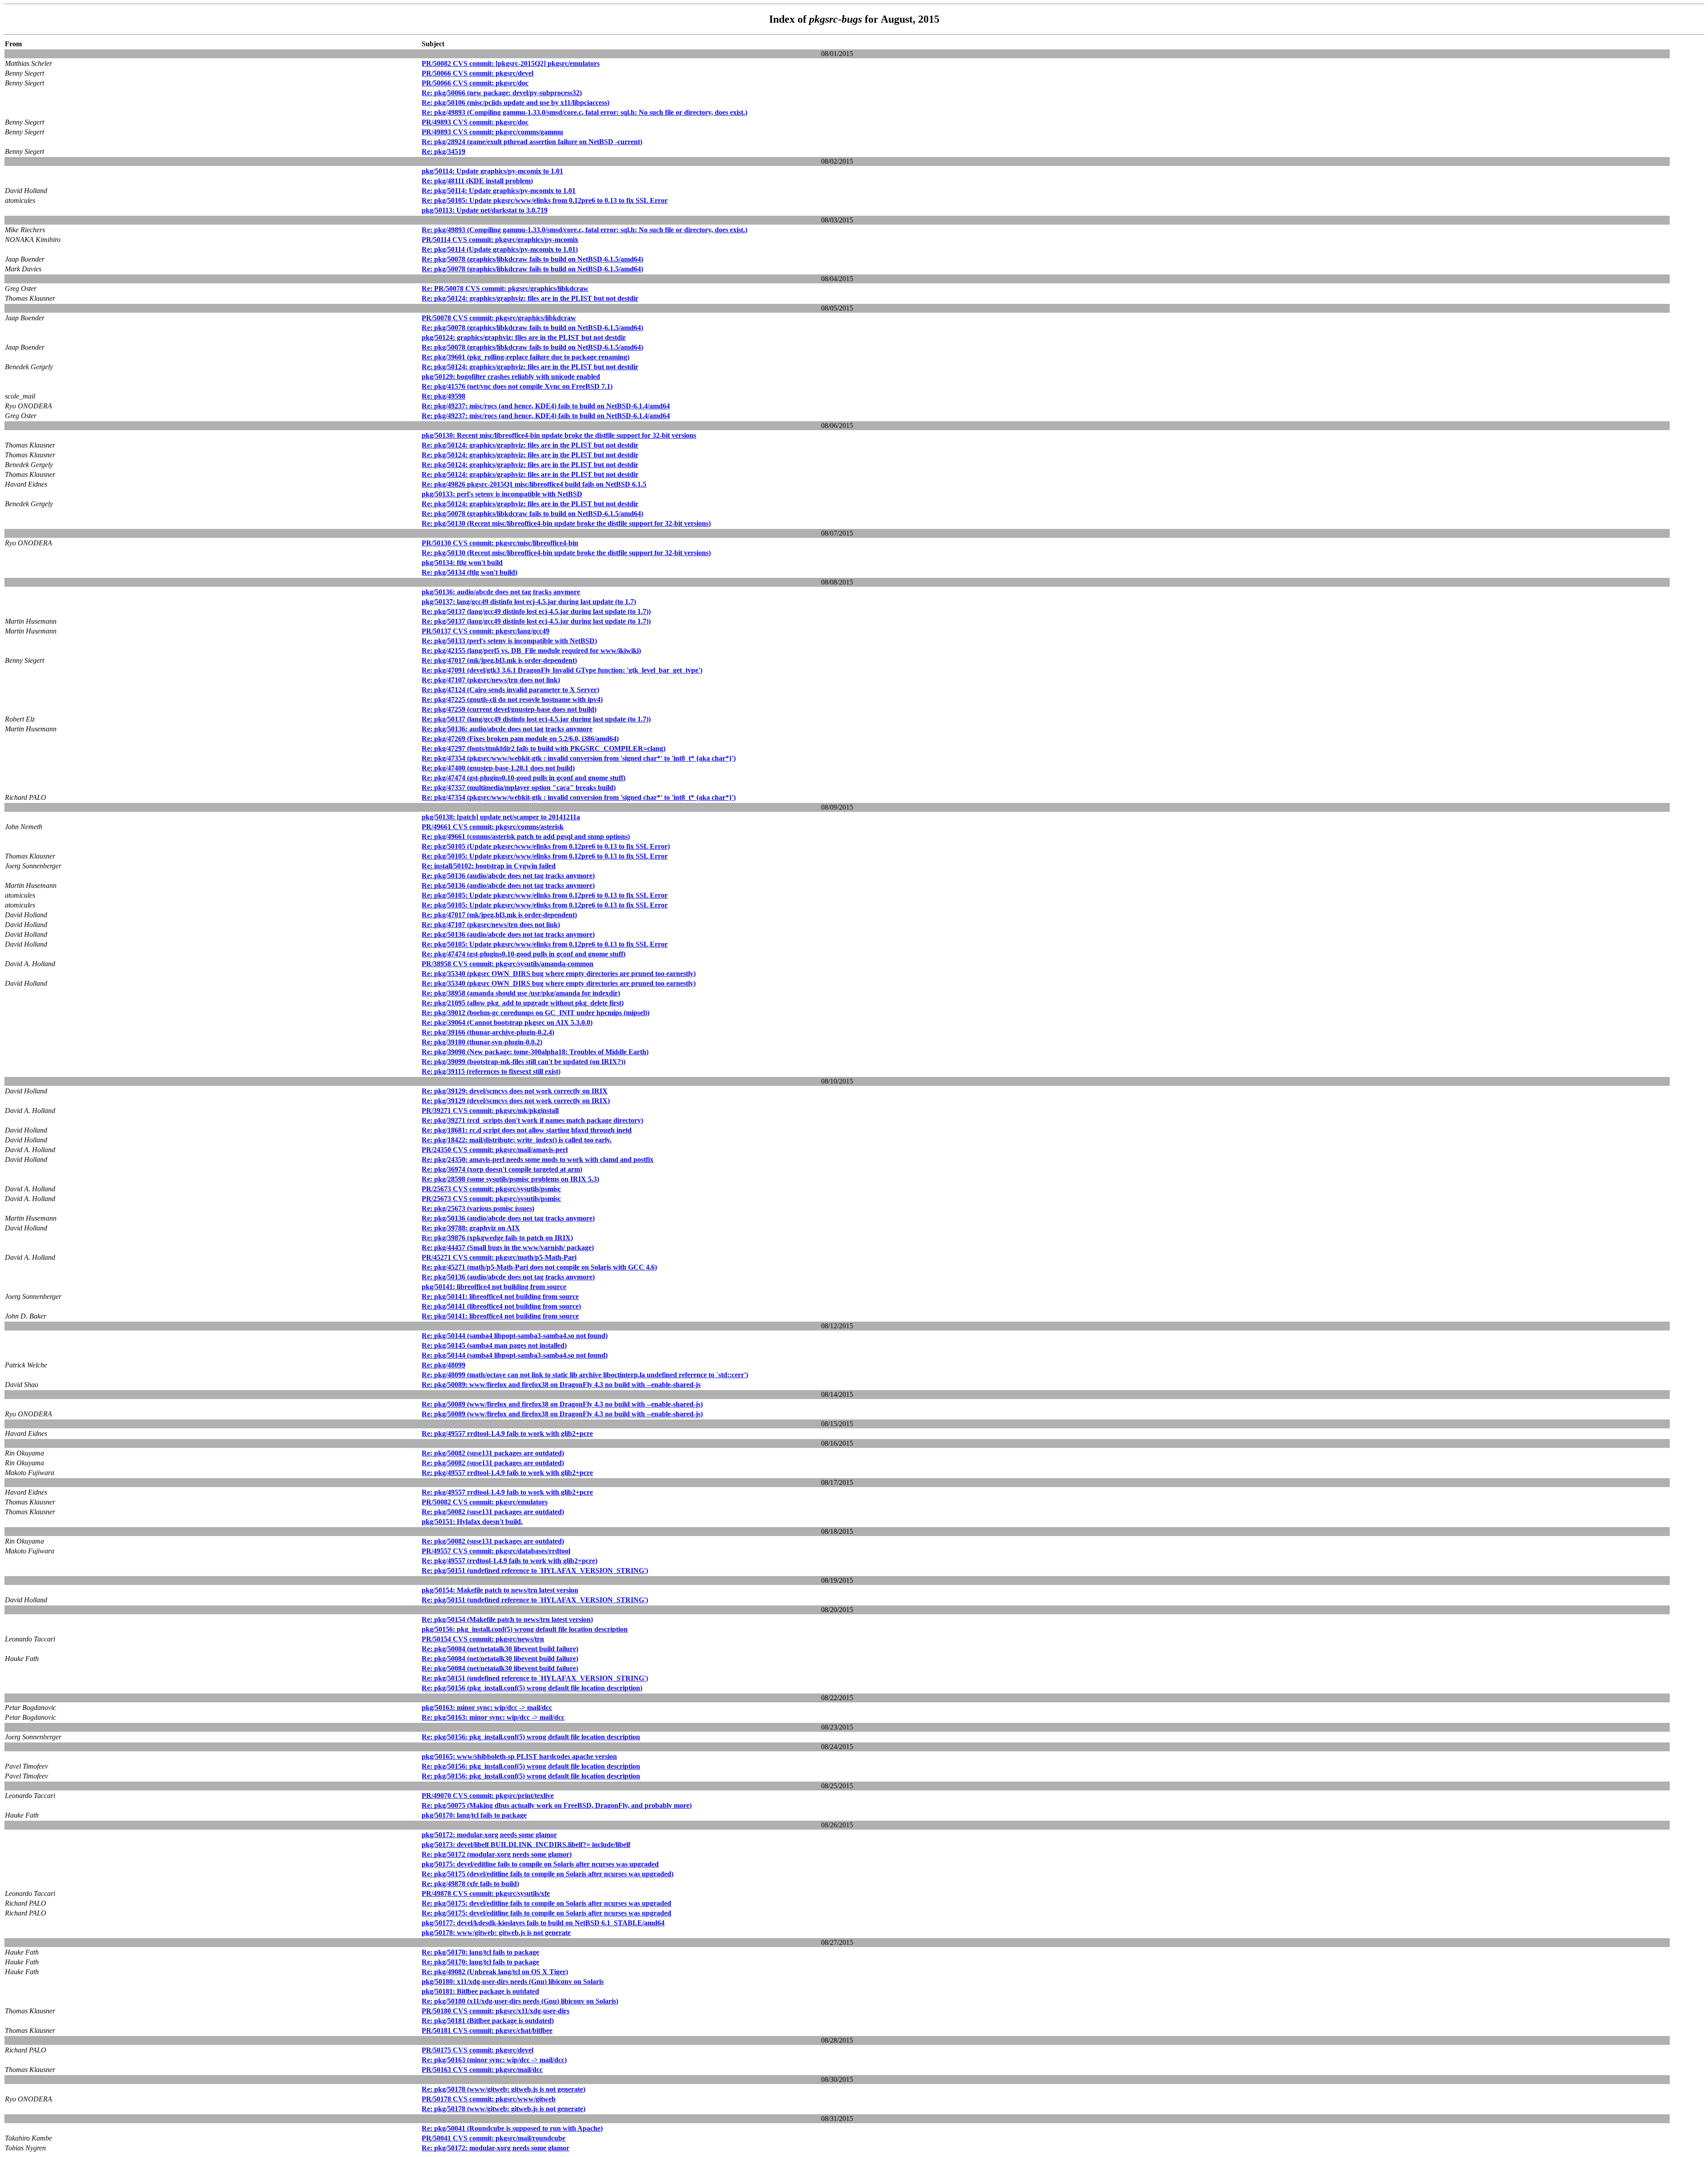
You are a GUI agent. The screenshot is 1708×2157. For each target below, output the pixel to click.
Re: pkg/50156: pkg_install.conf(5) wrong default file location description (531, 1737)
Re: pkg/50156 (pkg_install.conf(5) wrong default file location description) (532, 1688)
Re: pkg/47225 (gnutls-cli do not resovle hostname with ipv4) (512, 700)
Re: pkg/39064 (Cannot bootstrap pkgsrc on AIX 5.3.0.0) (507, 1022)
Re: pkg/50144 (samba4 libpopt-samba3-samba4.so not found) (515, 1336)
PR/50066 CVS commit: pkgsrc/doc (475, 83)
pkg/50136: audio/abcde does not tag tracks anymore (501, 592)
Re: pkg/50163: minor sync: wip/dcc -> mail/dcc (493, 1717)
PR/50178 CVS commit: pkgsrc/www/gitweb (489, 2099)
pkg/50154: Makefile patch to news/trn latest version (500, 1590)
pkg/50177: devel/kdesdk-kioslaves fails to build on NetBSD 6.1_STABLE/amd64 (543, 1923)
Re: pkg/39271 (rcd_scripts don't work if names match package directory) (532, 1120)
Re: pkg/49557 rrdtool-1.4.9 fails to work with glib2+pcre (507, 1433)
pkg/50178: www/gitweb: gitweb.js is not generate (496, 1933)
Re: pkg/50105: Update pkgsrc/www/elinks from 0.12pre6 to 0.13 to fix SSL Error (545, 200)
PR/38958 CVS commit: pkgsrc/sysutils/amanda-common (508, 964)
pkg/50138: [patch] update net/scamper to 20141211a (501, 817)
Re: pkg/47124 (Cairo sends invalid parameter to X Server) (510, 690)
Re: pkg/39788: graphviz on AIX (471, 1228)
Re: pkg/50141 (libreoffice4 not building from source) (501, 1306)
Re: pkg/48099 (443, 1365)
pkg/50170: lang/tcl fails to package (474, 1815)
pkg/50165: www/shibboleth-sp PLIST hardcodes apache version (519, 1756)
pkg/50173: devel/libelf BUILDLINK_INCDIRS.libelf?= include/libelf (526, 1845)
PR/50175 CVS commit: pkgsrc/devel (477, 2050)
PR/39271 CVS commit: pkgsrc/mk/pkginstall (490, 1111)
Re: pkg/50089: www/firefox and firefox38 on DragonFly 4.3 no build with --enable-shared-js (561, 1385)
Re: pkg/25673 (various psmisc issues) (478, 1208)
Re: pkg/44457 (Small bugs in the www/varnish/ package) (508, 1248)
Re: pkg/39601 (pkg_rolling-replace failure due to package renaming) (526, 357)
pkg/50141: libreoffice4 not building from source (494, 1287)
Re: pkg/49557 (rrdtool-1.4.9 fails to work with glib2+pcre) (510, 1561)
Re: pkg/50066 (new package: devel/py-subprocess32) (502, 93)
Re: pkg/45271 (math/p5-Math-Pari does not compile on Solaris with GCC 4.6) (539, 1267)
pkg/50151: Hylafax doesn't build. (472, 1522)
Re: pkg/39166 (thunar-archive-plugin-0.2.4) (488, 1032)
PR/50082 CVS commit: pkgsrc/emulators (485, 1502)
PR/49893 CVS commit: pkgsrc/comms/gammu (492, 132)
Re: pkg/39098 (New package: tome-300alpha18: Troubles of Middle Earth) (535, 1052)
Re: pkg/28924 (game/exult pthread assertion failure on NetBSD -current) (532, 142)
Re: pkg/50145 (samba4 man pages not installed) (494, 1345)
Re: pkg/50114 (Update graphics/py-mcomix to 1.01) (500, 249)
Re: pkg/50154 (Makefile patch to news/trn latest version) (507, 1619)
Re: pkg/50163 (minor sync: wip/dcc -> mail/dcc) (494, 2060)
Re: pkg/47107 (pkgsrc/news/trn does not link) (491, 680)
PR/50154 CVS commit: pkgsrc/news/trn (483, 1639)
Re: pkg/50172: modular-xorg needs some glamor (495, 2148)
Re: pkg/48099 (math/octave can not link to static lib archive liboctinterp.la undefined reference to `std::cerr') (585, 1375)
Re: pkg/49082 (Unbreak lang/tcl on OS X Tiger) (495, 1972)
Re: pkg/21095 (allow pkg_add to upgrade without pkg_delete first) (523, 1003)
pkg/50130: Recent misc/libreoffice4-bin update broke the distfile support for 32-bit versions (559, 435)
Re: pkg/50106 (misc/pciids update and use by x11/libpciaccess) (516, 103)
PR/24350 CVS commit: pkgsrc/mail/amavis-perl (495, 1150)
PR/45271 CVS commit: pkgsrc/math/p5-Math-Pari (499, 1257)
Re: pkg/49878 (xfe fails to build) (470, 1884)
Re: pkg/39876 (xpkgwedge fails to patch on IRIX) (497, 1238)
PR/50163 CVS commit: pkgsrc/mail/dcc (482, 2070)
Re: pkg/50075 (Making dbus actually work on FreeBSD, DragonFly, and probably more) (557, 1805)
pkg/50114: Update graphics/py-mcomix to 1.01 (492, 171)
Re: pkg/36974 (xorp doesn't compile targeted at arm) (502, 1169)
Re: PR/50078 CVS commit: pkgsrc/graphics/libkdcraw (505, 288)
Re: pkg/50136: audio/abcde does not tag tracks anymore (507, 729)
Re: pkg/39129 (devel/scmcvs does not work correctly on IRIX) (516, 1101)
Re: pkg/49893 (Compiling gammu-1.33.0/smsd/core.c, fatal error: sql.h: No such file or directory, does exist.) (584, 112)
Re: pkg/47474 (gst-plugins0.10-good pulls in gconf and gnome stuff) (524, 778)
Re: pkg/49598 (443, 396)
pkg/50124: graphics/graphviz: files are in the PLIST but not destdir (524, 337)
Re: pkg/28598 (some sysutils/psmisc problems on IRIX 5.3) (510, 1179)
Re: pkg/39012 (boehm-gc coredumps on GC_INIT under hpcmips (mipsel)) (536, 1013)
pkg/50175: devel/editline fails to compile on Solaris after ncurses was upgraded (540, 1864)
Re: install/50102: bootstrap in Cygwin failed (489, 866)
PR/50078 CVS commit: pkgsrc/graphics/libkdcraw (499, 318)
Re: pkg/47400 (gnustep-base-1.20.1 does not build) (498, 768)
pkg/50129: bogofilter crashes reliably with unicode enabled (511, 377)
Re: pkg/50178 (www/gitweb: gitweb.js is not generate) (504, 2089)
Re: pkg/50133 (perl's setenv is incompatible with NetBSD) (509, 641)
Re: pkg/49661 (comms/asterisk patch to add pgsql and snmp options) (526, 837)
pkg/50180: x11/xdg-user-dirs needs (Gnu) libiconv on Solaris (513, 1982)
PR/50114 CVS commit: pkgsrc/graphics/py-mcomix (500, 240)
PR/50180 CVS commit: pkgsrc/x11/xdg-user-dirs (495, 2011)
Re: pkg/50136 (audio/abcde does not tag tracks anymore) (508, 876)
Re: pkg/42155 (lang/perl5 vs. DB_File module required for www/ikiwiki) (531, 651)
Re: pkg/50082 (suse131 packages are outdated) (493, 1453)
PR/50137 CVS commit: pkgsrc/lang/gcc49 (485, 631)
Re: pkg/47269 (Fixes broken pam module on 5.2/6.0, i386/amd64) (520, 739)
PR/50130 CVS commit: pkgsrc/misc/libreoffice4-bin (500, 543)
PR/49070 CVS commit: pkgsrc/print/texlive (488, 1796)
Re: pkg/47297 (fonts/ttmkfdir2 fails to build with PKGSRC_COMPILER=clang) (544, 748)
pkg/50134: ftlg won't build (462, 562)
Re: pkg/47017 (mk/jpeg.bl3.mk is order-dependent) (499, 660)
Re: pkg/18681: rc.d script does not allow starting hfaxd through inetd (527, 1130)
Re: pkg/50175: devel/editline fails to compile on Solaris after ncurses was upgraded (546, 1903)
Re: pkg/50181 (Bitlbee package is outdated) (488, 2021)
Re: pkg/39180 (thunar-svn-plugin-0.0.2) (482, 1042)
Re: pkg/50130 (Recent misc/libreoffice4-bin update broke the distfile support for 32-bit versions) (566, 523)
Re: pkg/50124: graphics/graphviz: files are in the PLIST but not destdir (530, 298)
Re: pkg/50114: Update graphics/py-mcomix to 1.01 (499, 191)
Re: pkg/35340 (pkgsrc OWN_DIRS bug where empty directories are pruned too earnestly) (559, 974)
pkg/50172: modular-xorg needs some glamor (489, 1835)
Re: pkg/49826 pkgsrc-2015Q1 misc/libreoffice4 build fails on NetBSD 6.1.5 (534, 484)
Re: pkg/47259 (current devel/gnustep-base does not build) (509, 709)
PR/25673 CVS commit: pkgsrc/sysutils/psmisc (491, 1189)
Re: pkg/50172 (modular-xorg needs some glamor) (497, 1854)
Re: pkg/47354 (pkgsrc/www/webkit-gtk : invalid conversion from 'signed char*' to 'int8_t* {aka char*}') (579, 758)
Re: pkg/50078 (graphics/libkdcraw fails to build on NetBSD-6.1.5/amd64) (532, 259)
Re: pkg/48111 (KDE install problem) (477, 181)
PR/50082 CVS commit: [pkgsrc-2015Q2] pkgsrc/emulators (511, 63)
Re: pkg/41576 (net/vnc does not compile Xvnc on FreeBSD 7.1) (517, 386)
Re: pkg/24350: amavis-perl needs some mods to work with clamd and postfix (538, 1159)
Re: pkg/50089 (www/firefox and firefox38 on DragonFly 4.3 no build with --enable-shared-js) (562, 1404)
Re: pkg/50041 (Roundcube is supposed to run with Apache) (512, 2128)
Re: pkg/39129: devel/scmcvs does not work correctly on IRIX (515, 1091)
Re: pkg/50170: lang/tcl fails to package (480, 1952)
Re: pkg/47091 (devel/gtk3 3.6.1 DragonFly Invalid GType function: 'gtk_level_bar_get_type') (562, 670)
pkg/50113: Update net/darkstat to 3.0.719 (485, 210)
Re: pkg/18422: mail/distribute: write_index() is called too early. (517, 1140)
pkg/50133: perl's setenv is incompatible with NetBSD (502, 494)
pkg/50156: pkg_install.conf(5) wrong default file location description (525, 1629)
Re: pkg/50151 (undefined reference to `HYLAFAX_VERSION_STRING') (535, 1570)
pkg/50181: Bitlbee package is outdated (480, 1991)
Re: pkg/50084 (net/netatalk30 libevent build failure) (500, 1649)
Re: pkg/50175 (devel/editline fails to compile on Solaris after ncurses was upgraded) (548, 1874)
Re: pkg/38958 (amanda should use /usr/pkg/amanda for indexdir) (521, 993)
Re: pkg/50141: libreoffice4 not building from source (500, 1296)
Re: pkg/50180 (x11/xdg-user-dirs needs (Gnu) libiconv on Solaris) (520, 2001)
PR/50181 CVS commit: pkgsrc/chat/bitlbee (487, 2030)
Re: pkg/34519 (443, 151)
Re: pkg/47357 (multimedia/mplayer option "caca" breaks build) (519, 788)
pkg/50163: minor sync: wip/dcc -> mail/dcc (487, 1707)
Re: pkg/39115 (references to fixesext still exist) (491, 1071)
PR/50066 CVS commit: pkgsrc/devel (477, 73)
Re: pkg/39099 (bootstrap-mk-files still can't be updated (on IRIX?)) (524, 1062)
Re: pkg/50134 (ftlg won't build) (469, 572)
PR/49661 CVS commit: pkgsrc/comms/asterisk (493, 827)
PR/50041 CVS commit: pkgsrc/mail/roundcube (493, 2138)
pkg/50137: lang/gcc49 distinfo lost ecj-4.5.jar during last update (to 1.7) (529, 602)
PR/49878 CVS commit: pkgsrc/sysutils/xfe (486, 1893)
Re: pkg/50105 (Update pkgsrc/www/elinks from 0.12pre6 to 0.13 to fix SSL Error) (546, 846)
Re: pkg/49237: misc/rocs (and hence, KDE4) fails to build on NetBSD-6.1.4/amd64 (546, 406)
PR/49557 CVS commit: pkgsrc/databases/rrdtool (496, 1551)
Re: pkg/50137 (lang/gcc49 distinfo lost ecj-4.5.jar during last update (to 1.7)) (536, 611)
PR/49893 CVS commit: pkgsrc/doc (475, 122)
